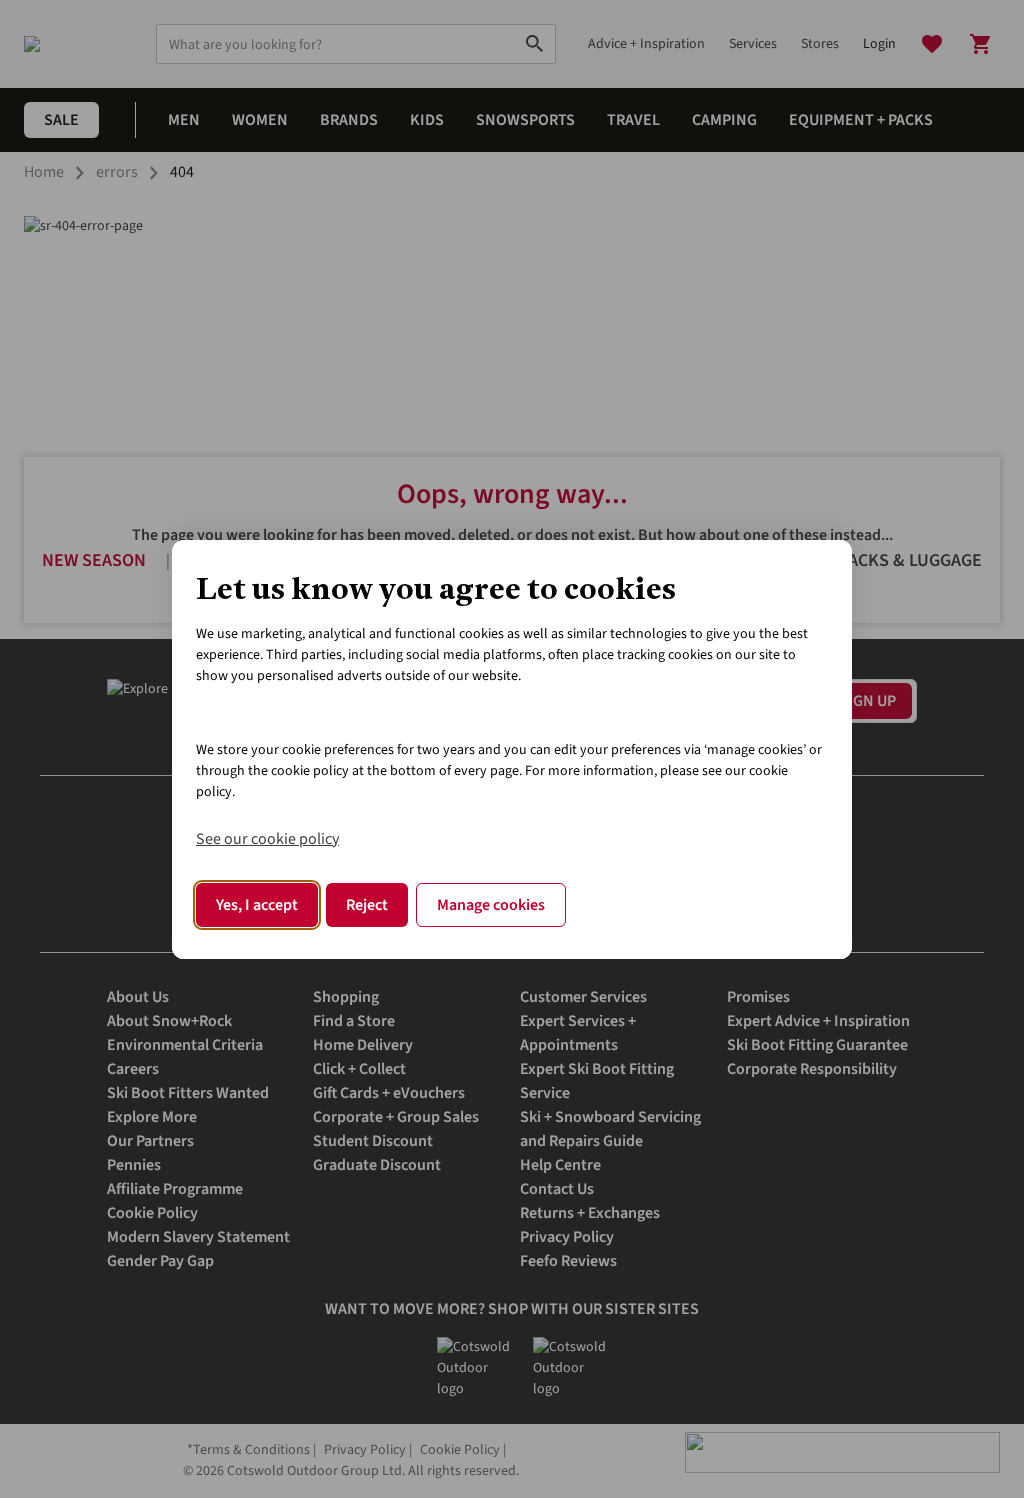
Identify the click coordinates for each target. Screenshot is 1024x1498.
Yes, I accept (257, 905)
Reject (367, 905)
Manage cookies (491, 905)
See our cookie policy (267, 839)
